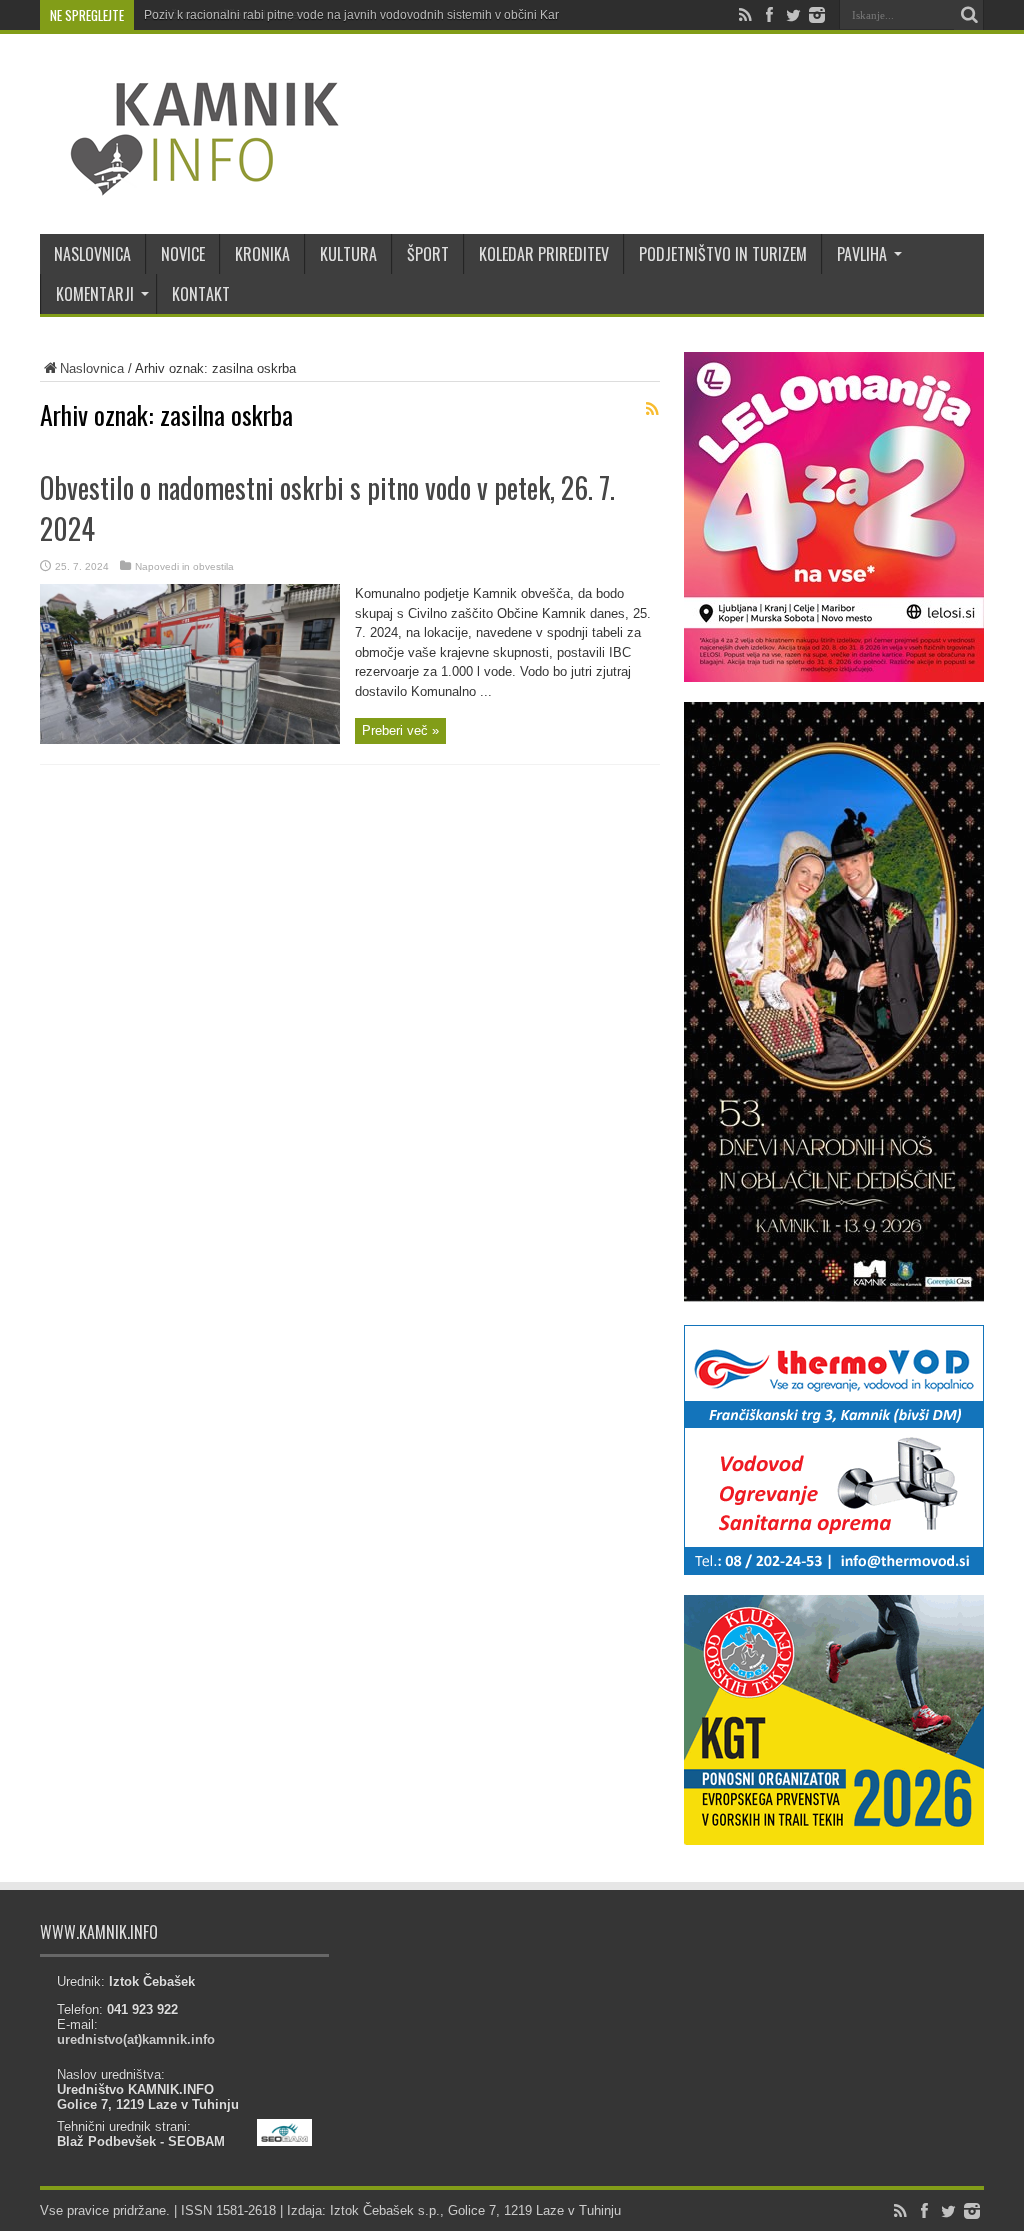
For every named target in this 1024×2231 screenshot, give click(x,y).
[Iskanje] (969, 15)
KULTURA (348, 254)
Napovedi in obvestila (184, 566)
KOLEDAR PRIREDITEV (544, 254)
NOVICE (183, 254)
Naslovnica (92, 368)
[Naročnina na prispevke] (652, 409)
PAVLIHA (862, 254)
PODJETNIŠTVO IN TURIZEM (723, 254)
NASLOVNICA (92, 254)
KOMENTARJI (95, 294)
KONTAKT (201, 294)
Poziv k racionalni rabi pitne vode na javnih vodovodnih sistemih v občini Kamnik (362, 15)
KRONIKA (262, 254)
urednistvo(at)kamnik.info (136, 2039)
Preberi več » (400, 730)
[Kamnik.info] (190, 184)
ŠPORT (428, 254)
